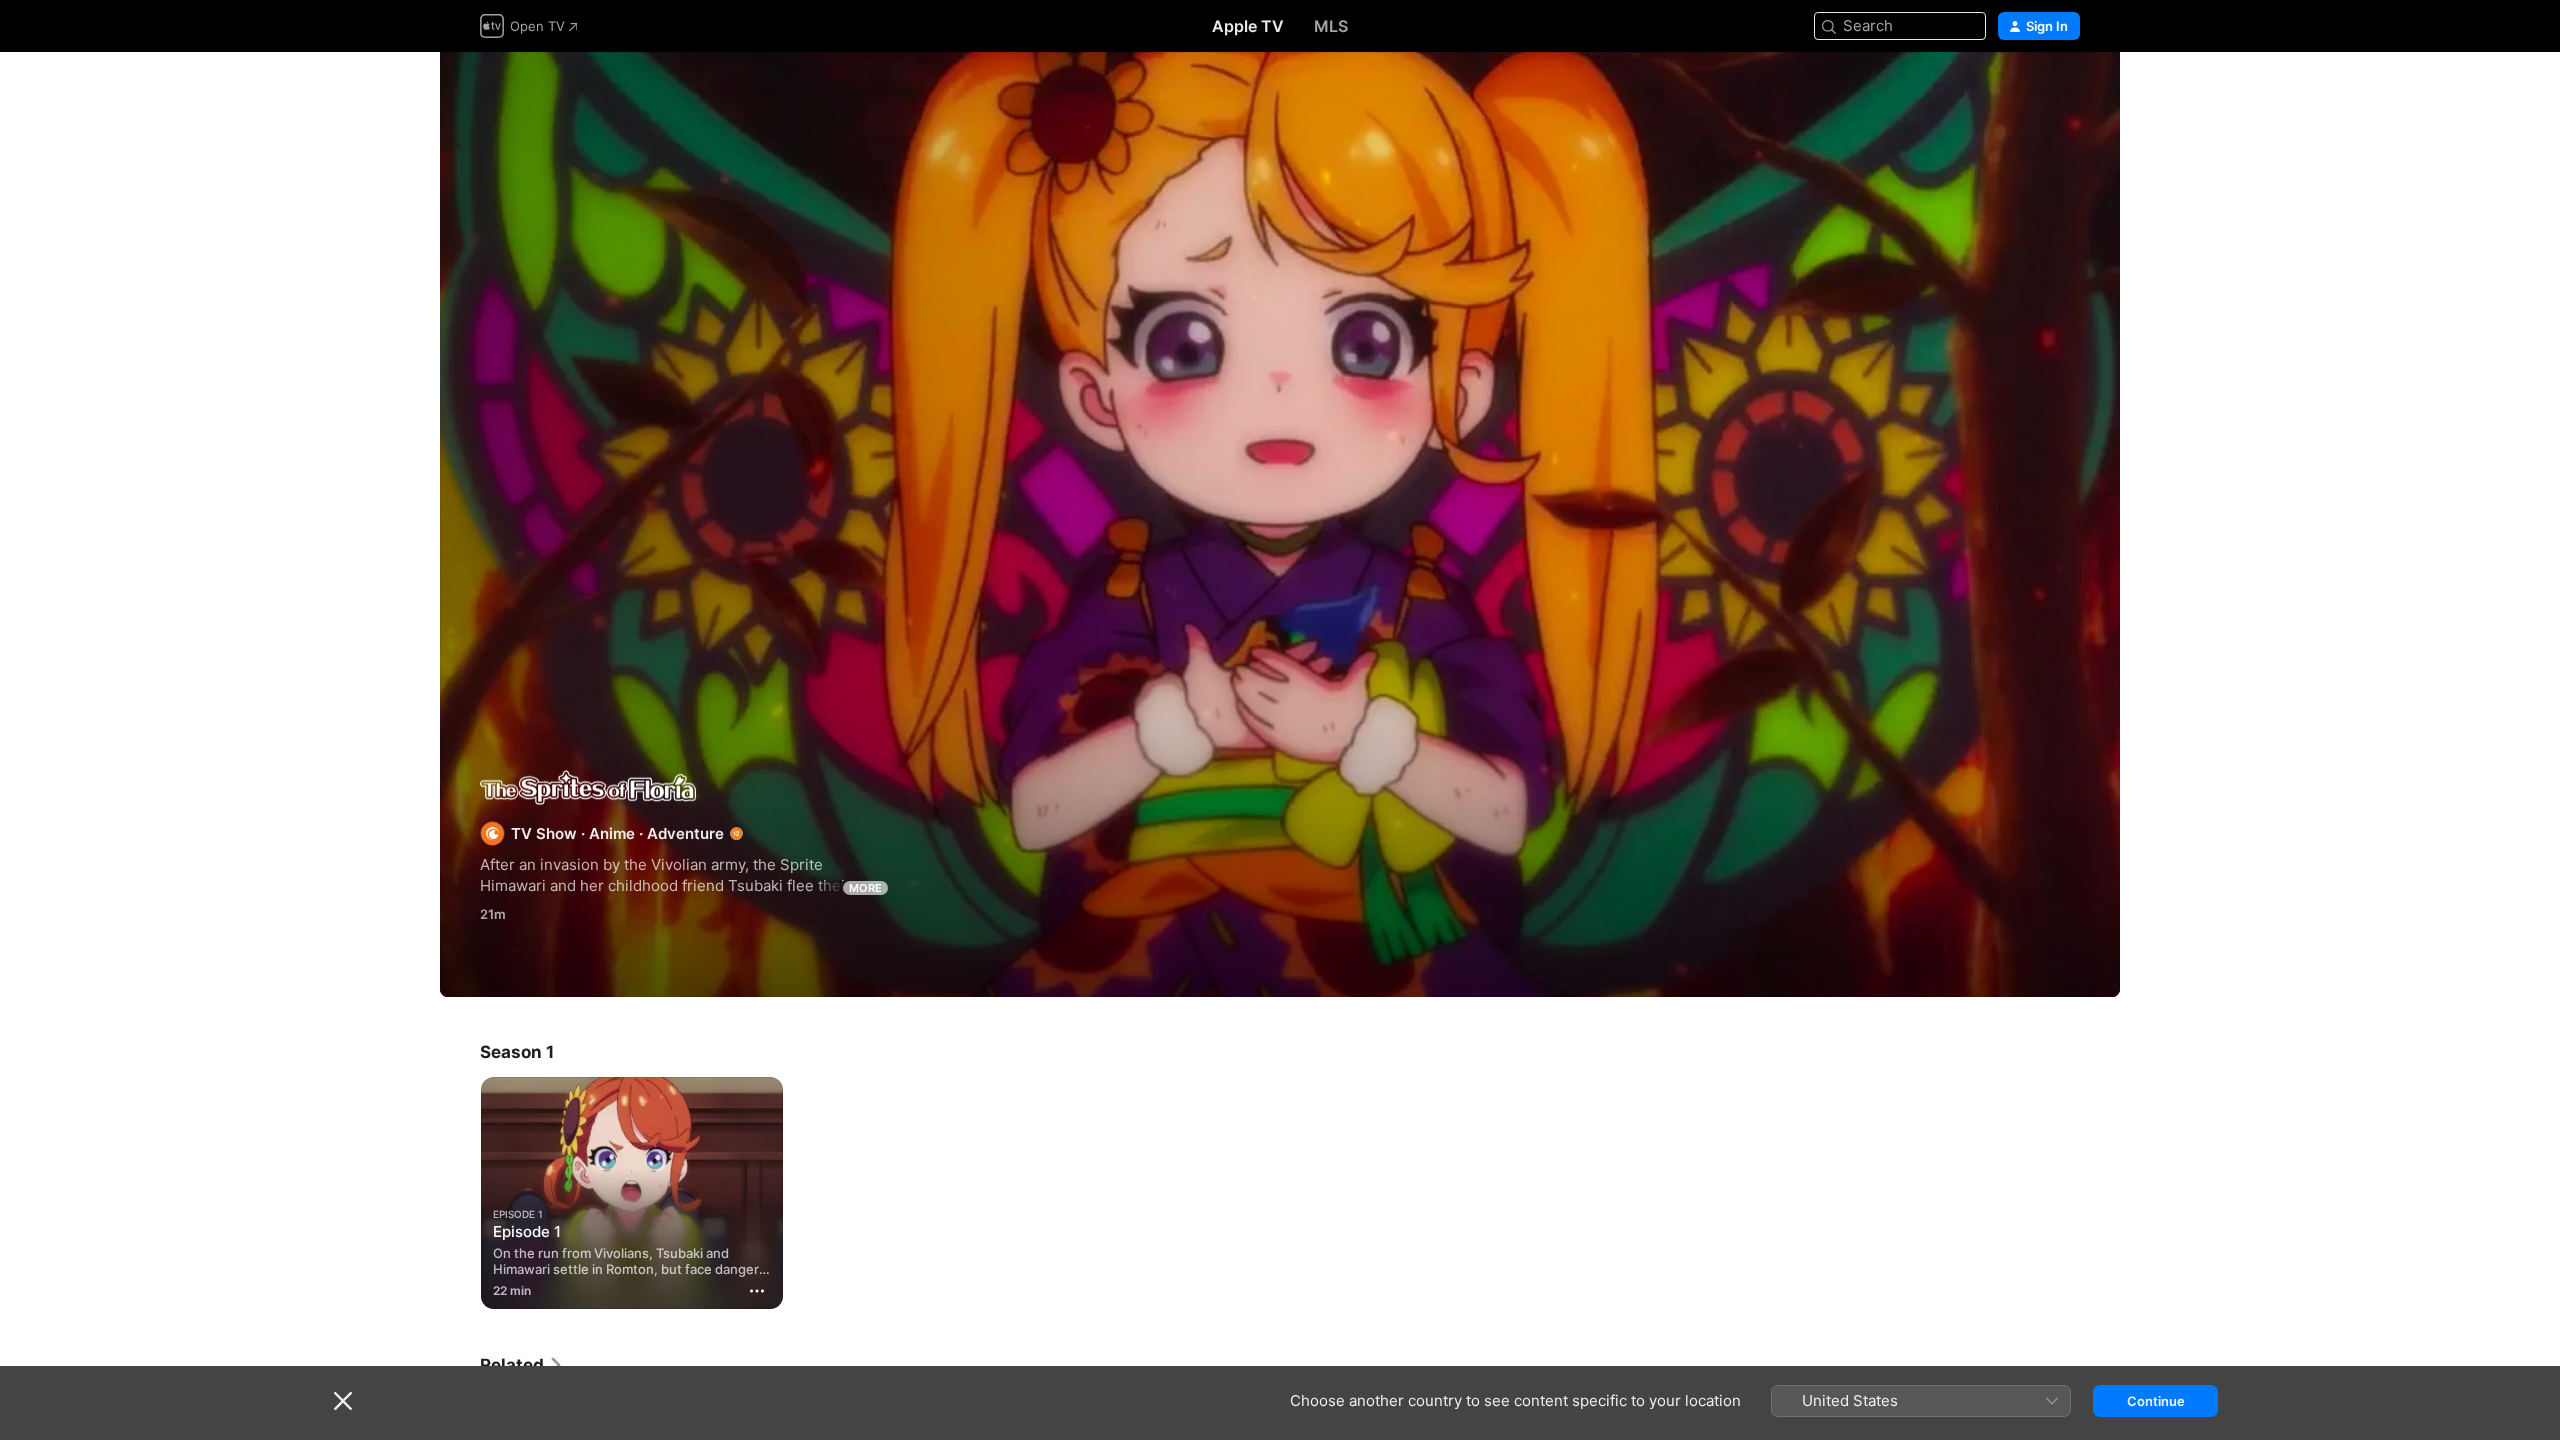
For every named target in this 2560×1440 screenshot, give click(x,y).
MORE (865, 888)
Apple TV (1248, 26)
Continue (2156, 1401)
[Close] (343, 1401)
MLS (1331, 26)
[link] (522, 1365)
